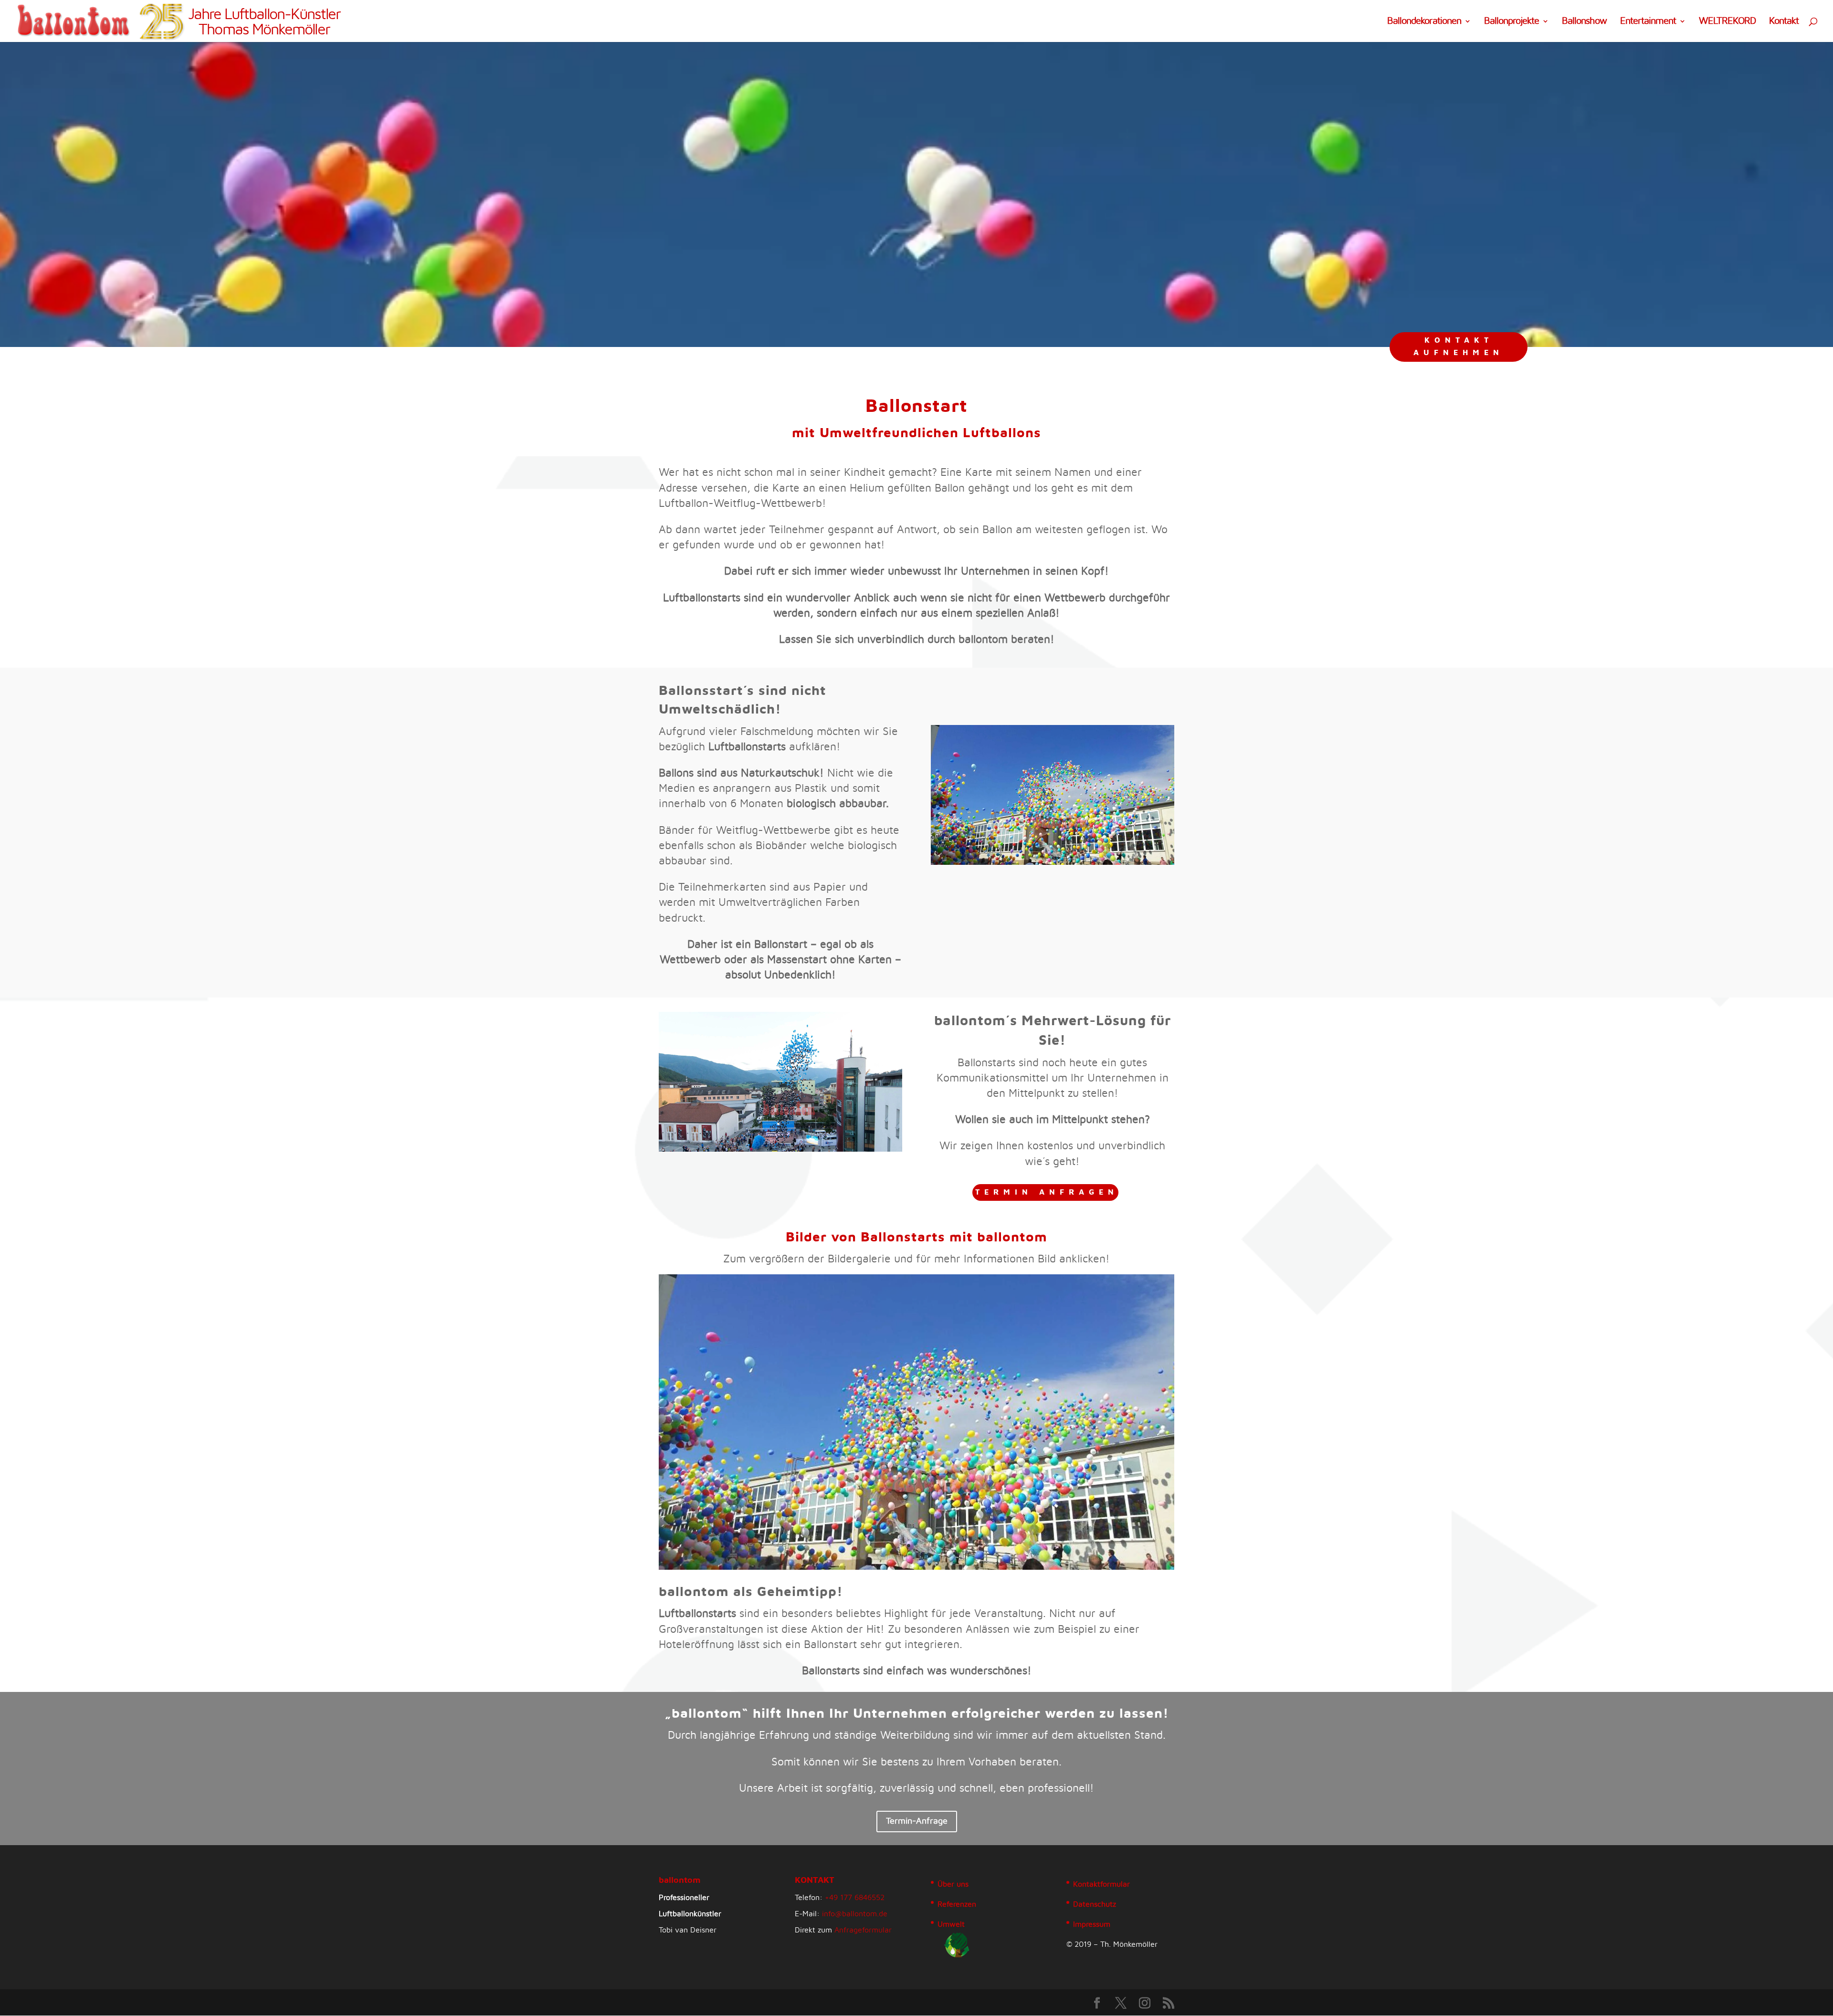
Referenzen (957, 1904)
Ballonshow (1584, 22)
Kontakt (1784, 22)
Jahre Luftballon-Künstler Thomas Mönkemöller (264, 22)
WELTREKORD (1727, 22)
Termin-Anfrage (917, 1821)
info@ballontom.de (855, 1914)
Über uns (953, 1884)
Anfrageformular (863, 1930)
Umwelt (951, 1924)
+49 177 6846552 (855, 1898)
